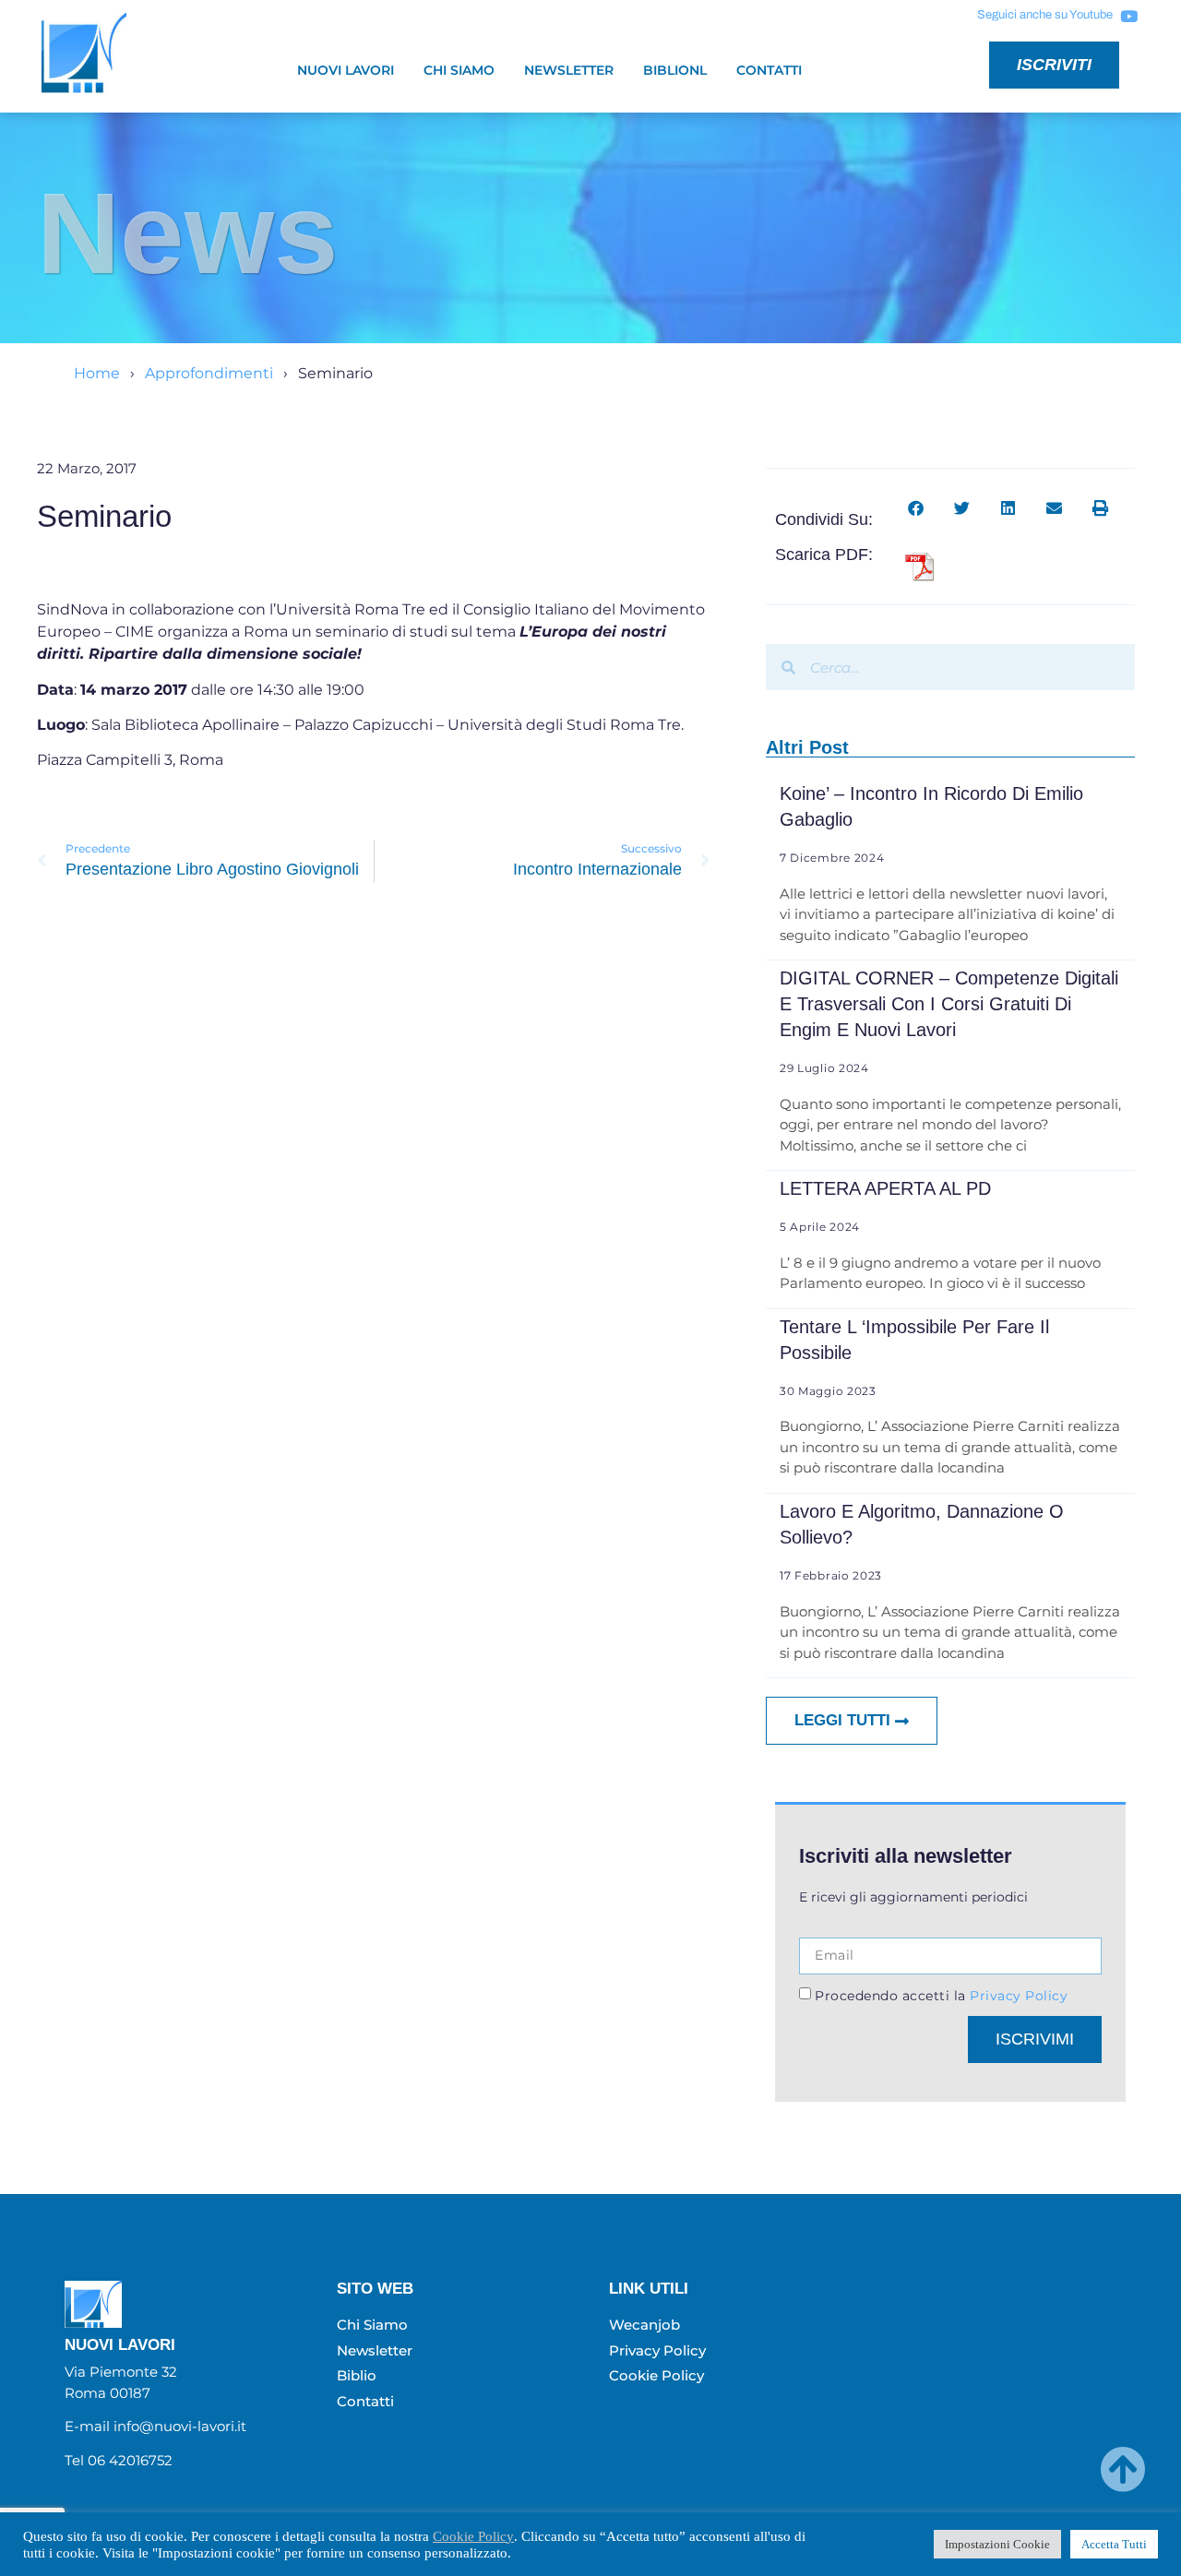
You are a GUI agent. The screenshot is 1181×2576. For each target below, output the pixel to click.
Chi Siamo (459, 70)
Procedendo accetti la (941, 1995)
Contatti (769, 70)
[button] (916, 508)
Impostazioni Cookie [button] (997, 2544)
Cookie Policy (473, 2536)
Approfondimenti (209, 373)
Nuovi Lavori (346, 70)
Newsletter (569, 70)
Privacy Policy (1017, 1995)
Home (97, 373)
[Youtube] (1128, 16)
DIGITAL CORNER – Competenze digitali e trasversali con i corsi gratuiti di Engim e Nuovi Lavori (949, 1004)
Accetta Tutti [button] (1114, 2544)
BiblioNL (675, 70)
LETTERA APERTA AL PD (885, 1188)
